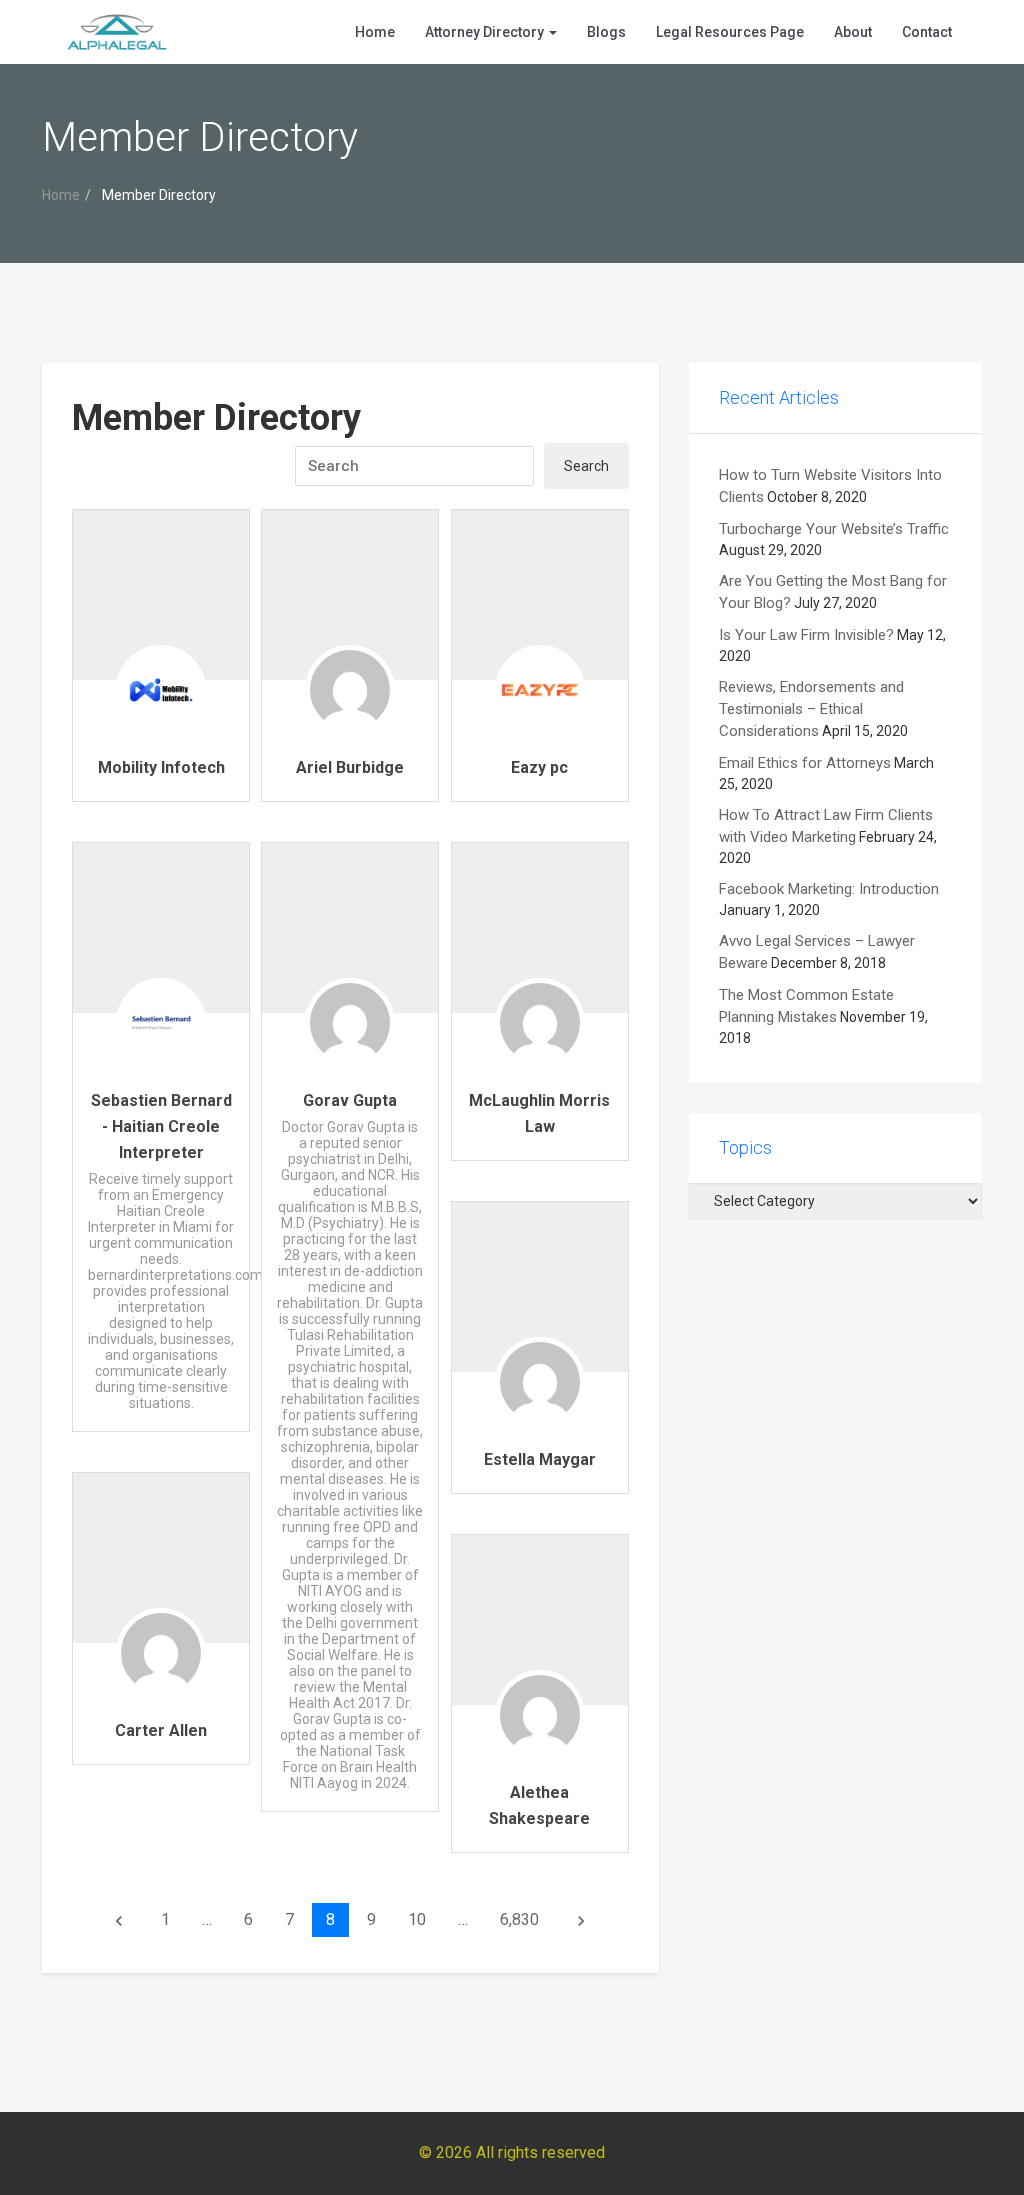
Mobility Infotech (161, 767)
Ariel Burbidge (350, 767)
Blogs (606, 32)
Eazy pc (539, 767)
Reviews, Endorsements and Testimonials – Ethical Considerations (811, 709)
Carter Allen (161, 1730)
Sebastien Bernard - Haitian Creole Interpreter (161, 1126)
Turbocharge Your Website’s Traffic (834, 529)
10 (417, 1919)
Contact (927, 32)
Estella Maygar (540, 1459)
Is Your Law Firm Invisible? (806, 635)
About (853, 32)
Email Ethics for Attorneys (805, 763)
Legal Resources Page (730, 32)
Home (375, 32)
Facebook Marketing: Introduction (829, 889)
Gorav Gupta (350, 1100)
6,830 (519, 1919)
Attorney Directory (486, 32)
